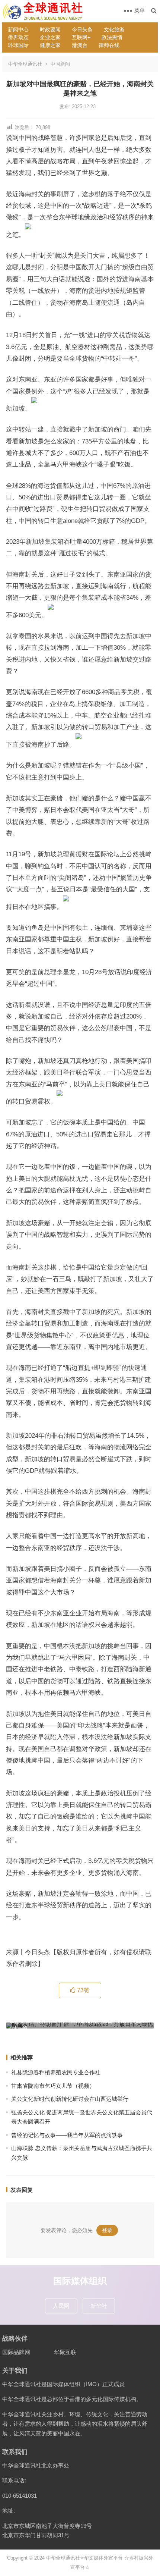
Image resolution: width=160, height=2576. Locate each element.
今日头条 (82, 29)
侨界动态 (18, 37)
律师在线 (109, 45)
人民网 (61, 2306)
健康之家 (50, 45)
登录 (107, 2230)
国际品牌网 (16, 2352)
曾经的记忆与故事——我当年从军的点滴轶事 (67, 2135)
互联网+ (81, 37)
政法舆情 (112, 37)
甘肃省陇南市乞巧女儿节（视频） (53, 2086)
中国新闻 (60, 64)
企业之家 (50, 37)
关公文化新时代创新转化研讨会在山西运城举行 (70, 2099)
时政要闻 (50, 29)
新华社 (99, 2306)
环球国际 (18, 45)
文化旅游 (114, 29)
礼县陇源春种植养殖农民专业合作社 (56, 2072)
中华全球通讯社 (25, 64)
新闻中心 (18, 29)
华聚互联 (65, 2352)
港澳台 (80, 45)
